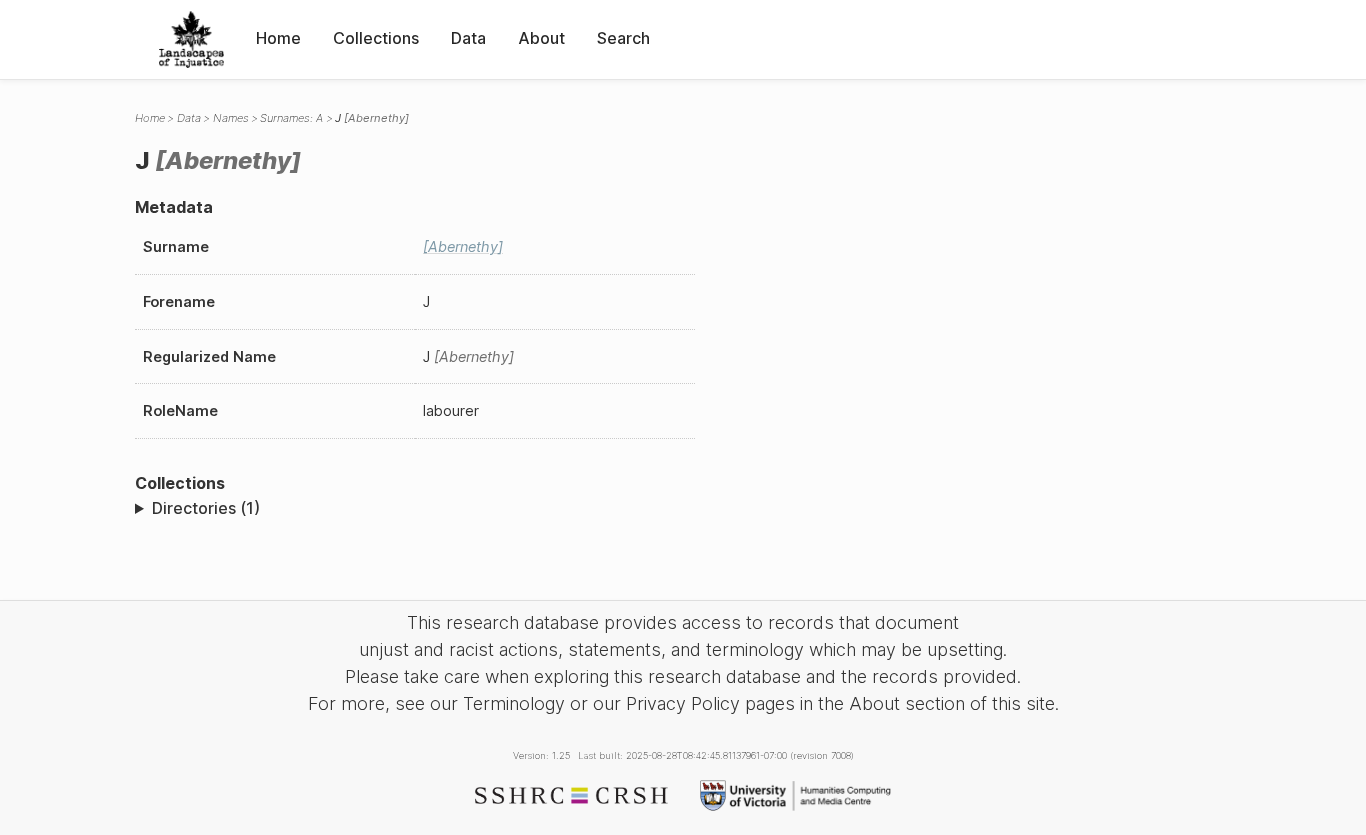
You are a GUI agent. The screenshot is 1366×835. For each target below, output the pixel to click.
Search (623, 38)
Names (231, 118)
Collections (376, 38)
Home (278, 38)
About (541, 38)
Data (468, 38)
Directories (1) (206, 508)
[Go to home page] (191, 39)
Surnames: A (291, 118)
